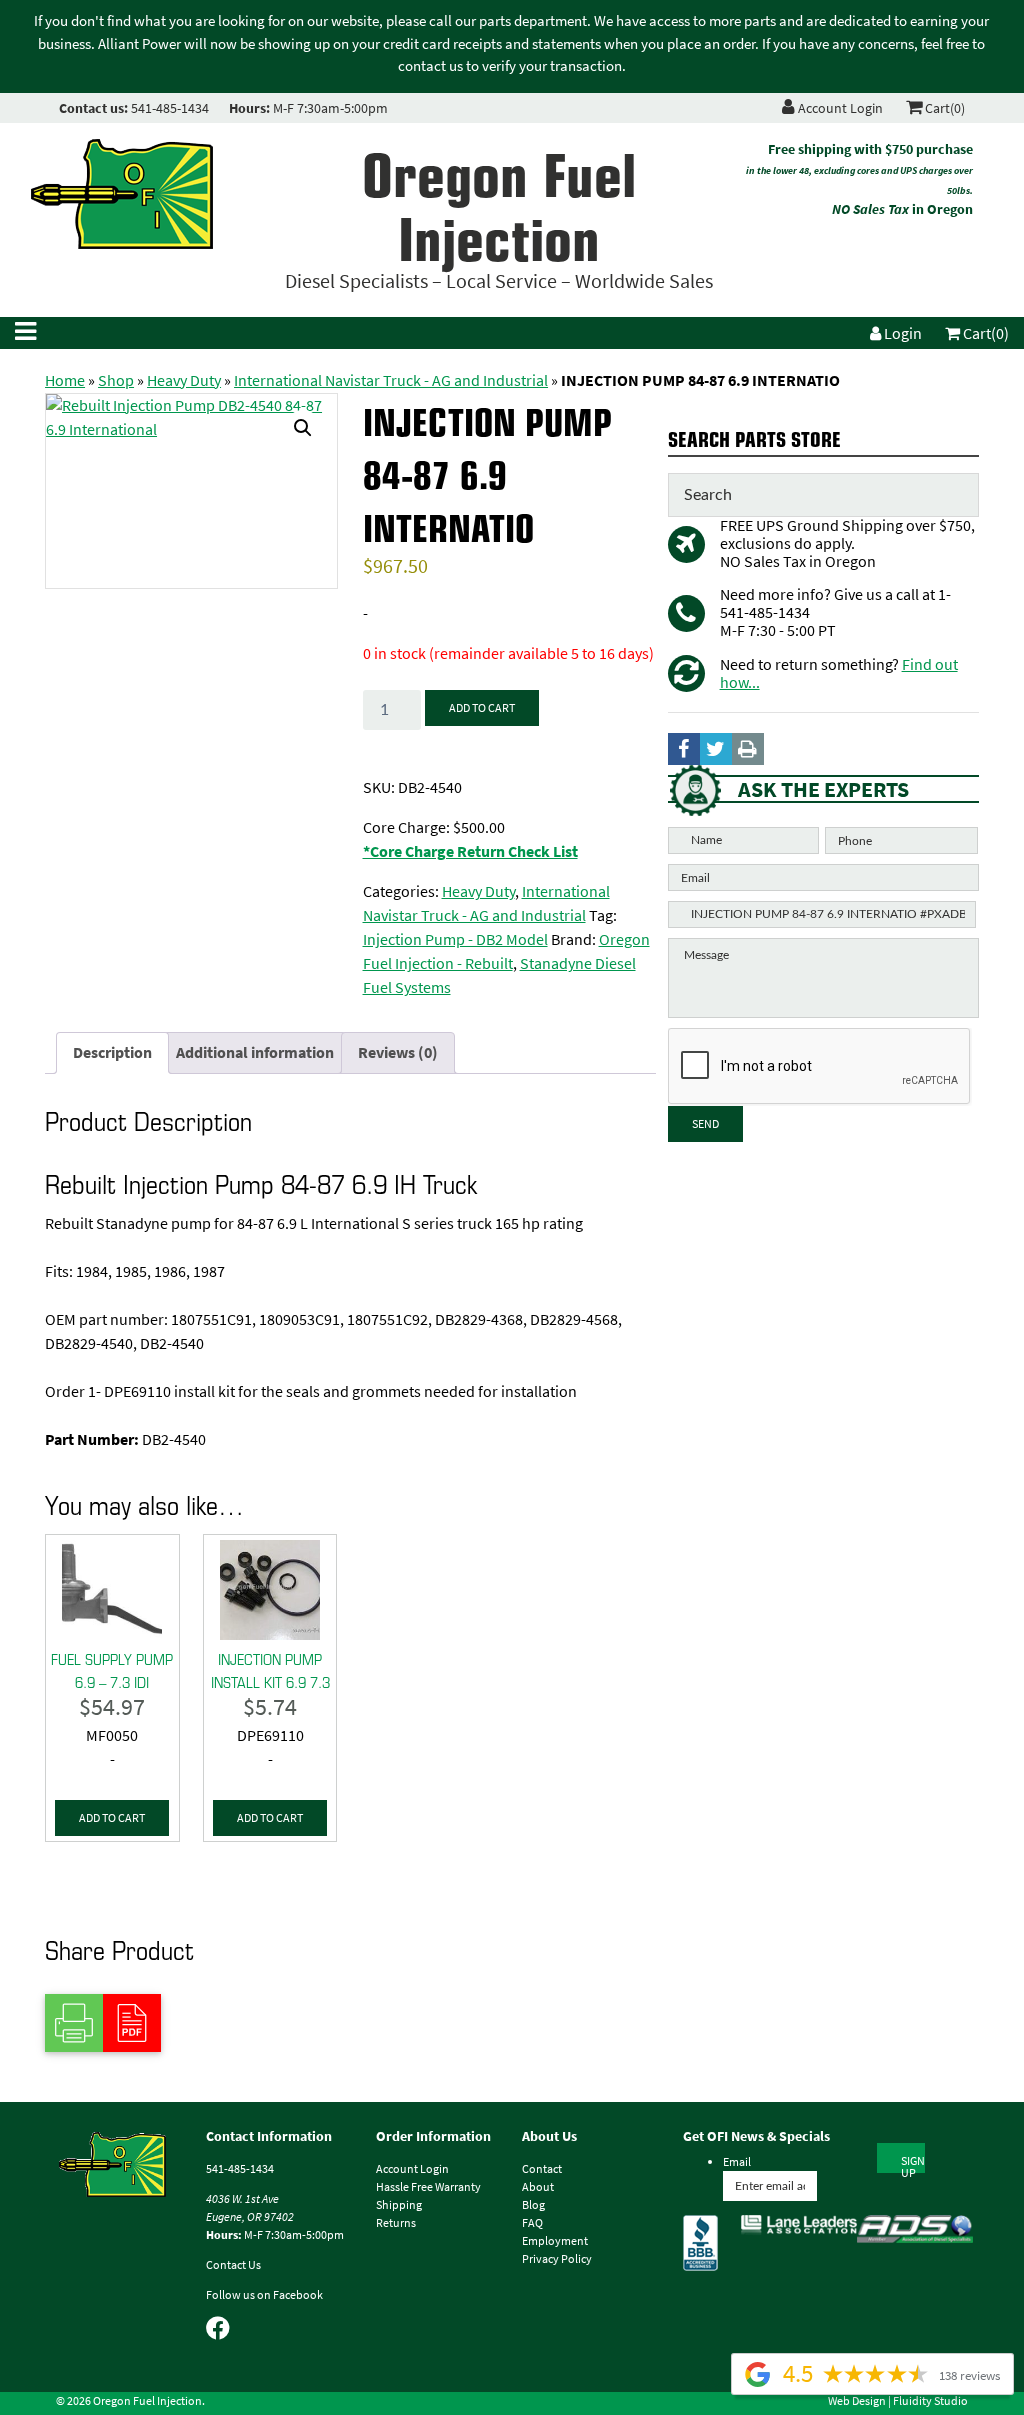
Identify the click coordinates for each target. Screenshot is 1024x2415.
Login (901, 333)
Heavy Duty (184, 380)
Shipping (399, 2205)
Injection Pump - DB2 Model (455, 939)
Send (705, 1124)
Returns (396, 2223)
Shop (116, 380)
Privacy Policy (557, 2259)
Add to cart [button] (112, 1818)
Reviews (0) (398, 1052)
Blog (533, 2205)
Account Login (839, 108)
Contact (542, 2169)
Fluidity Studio (930, 2401)
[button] (303, 428)
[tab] (112, 1053)
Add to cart (482, 708)
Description (112, 1052)
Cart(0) (943, 108)
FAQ (532, 2223)
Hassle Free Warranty (428, 2187)
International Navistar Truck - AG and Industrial (391, 380)
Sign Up (913, 2163)
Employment (555, 2241)
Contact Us (233, 2265)
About (538, 2187)
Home (65, 380)
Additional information (255, 1052)
